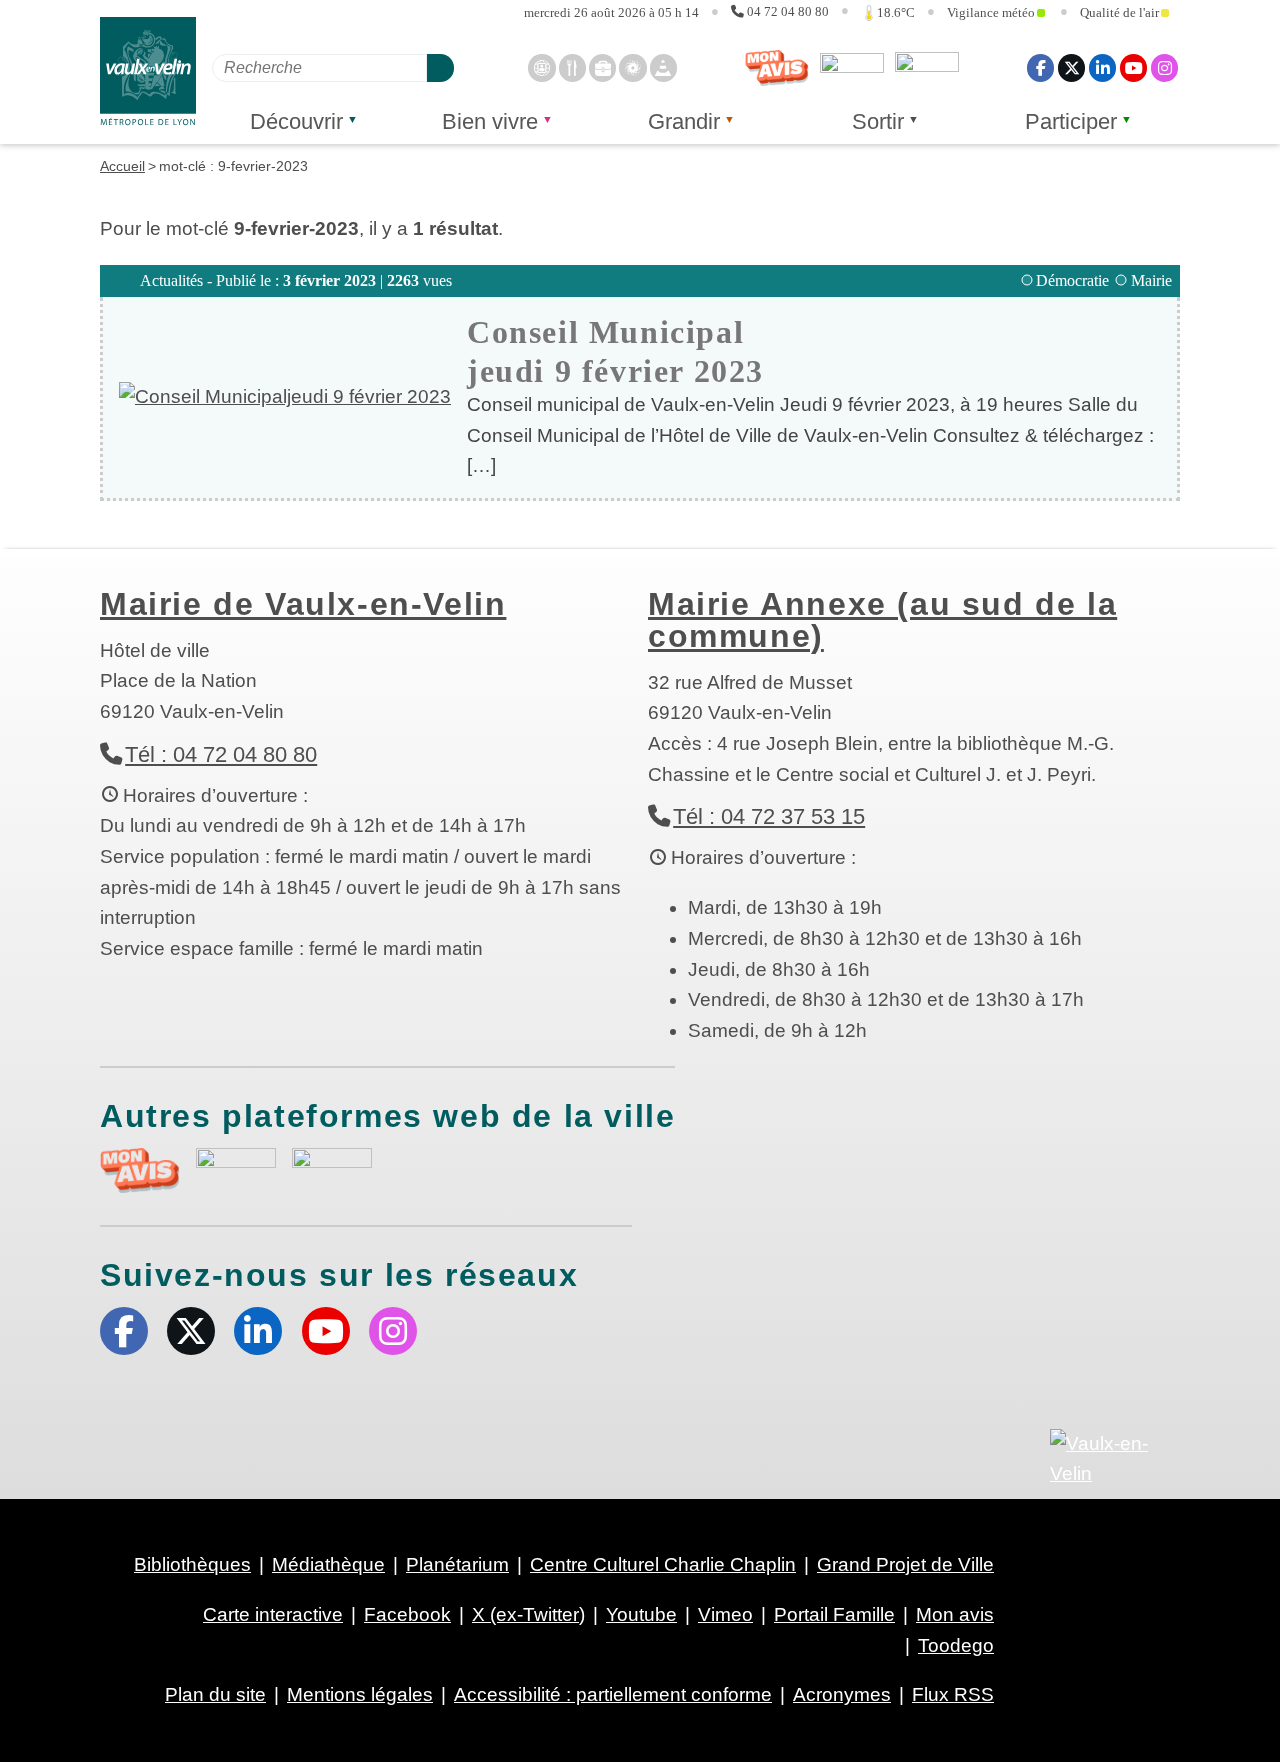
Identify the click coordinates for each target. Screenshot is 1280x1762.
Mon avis (777, 68)
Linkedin (1102, 67)
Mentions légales (360, 1694)
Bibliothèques (192, 1564)
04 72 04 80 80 (788, 12)
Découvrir (296, 121)
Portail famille (927, 68)
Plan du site (215, 1694)
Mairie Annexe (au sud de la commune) (882, 620)
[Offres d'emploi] (602, 67)
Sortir (878, 121)
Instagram (1164, 67)
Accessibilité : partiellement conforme (613, 1694)
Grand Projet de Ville (905, 1564)
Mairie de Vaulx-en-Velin (303, 604)
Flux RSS (953, 1694)
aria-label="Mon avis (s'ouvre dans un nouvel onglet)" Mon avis (140, 1170)
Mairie (1151, 280)
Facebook (1040, 67)
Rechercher (440, 67)
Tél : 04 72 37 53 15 (769, 816)
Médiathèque (328, 1564)
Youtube (1133, 67)
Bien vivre (490, 121)
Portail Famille (834, 1614)
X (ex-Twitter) (1071, 67)
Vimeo (725, 1614)
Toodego (852, 68)
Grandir (684, 121)
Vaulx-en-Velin (148, 71)
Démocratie (1072, 280)
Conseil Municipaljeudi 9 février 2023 (615, 351)
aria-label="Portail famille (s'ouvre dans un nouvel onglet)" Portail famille (332, 1168)
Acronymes (842, 1694)
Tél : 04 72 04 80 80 (221, 754)
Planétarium (457, 1564)
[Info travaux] (663, 67)
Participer (1071, 121)
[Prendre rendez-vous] (541, 67)
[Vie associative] (632, 67)
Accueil (122, 166)
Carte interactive (273, 1614)
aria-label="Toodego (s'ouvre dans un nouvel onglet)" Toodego (236, 1167)
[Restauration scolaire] (572, 67)
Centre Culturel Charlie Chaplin (663, 1564)
